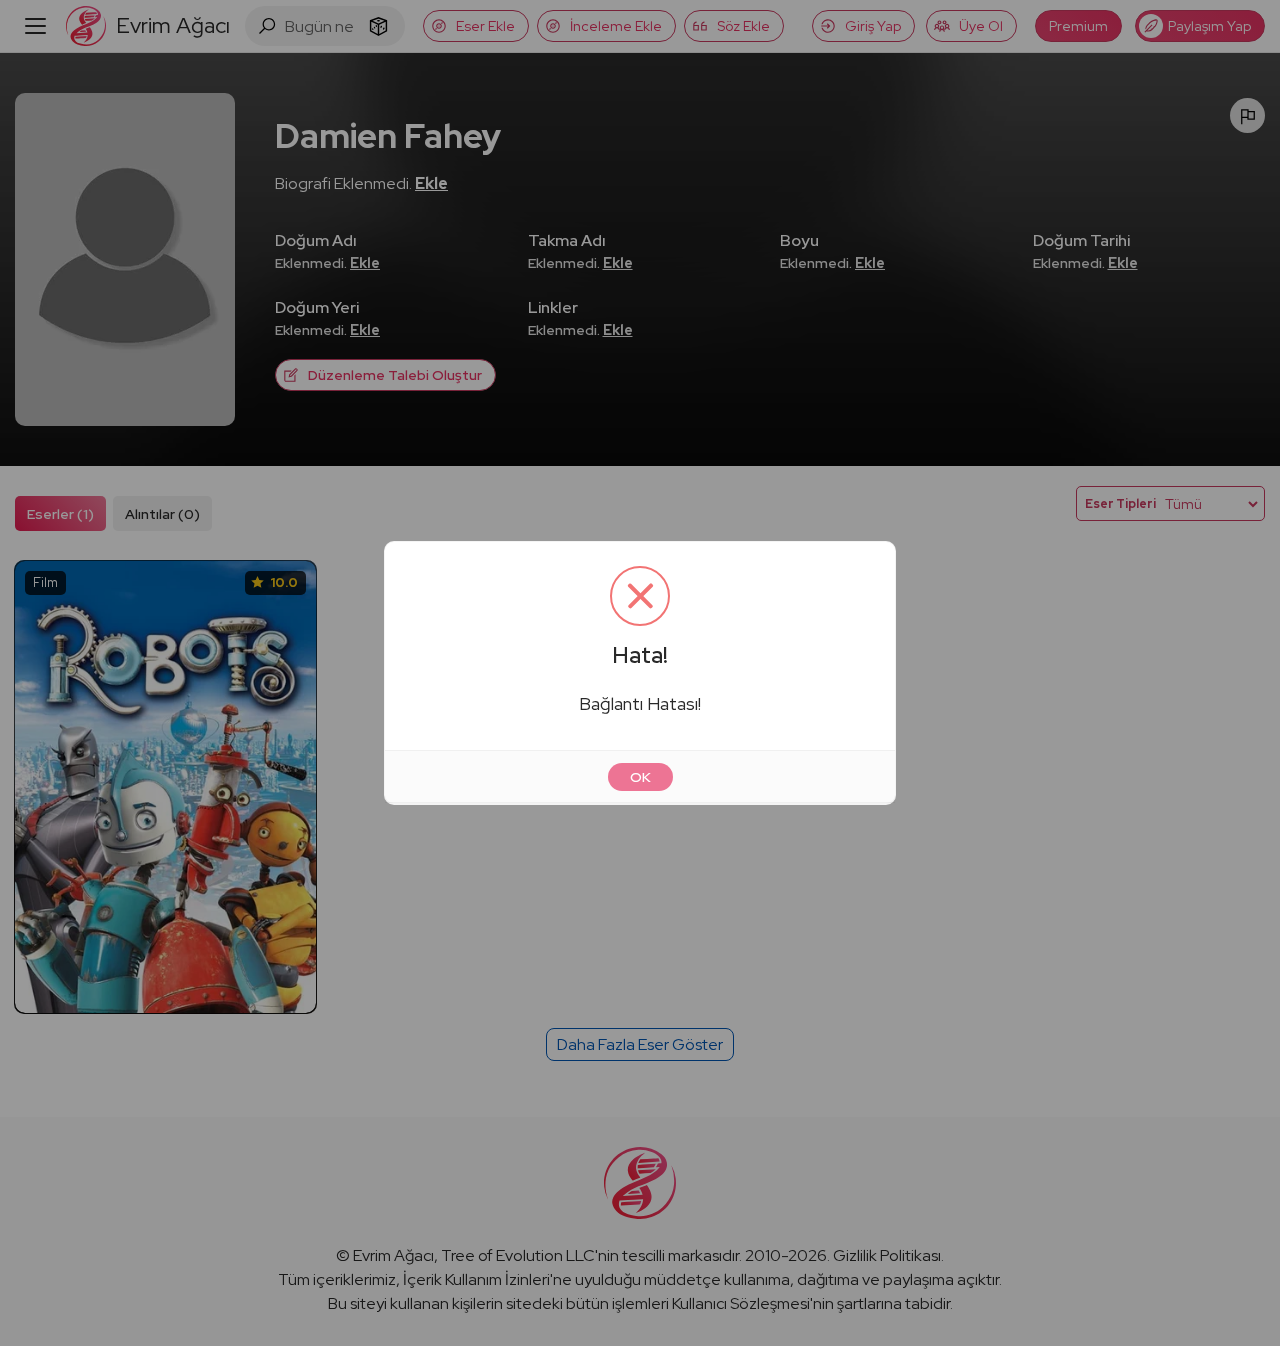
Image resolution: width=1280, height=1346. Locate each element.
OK (640, 777)
